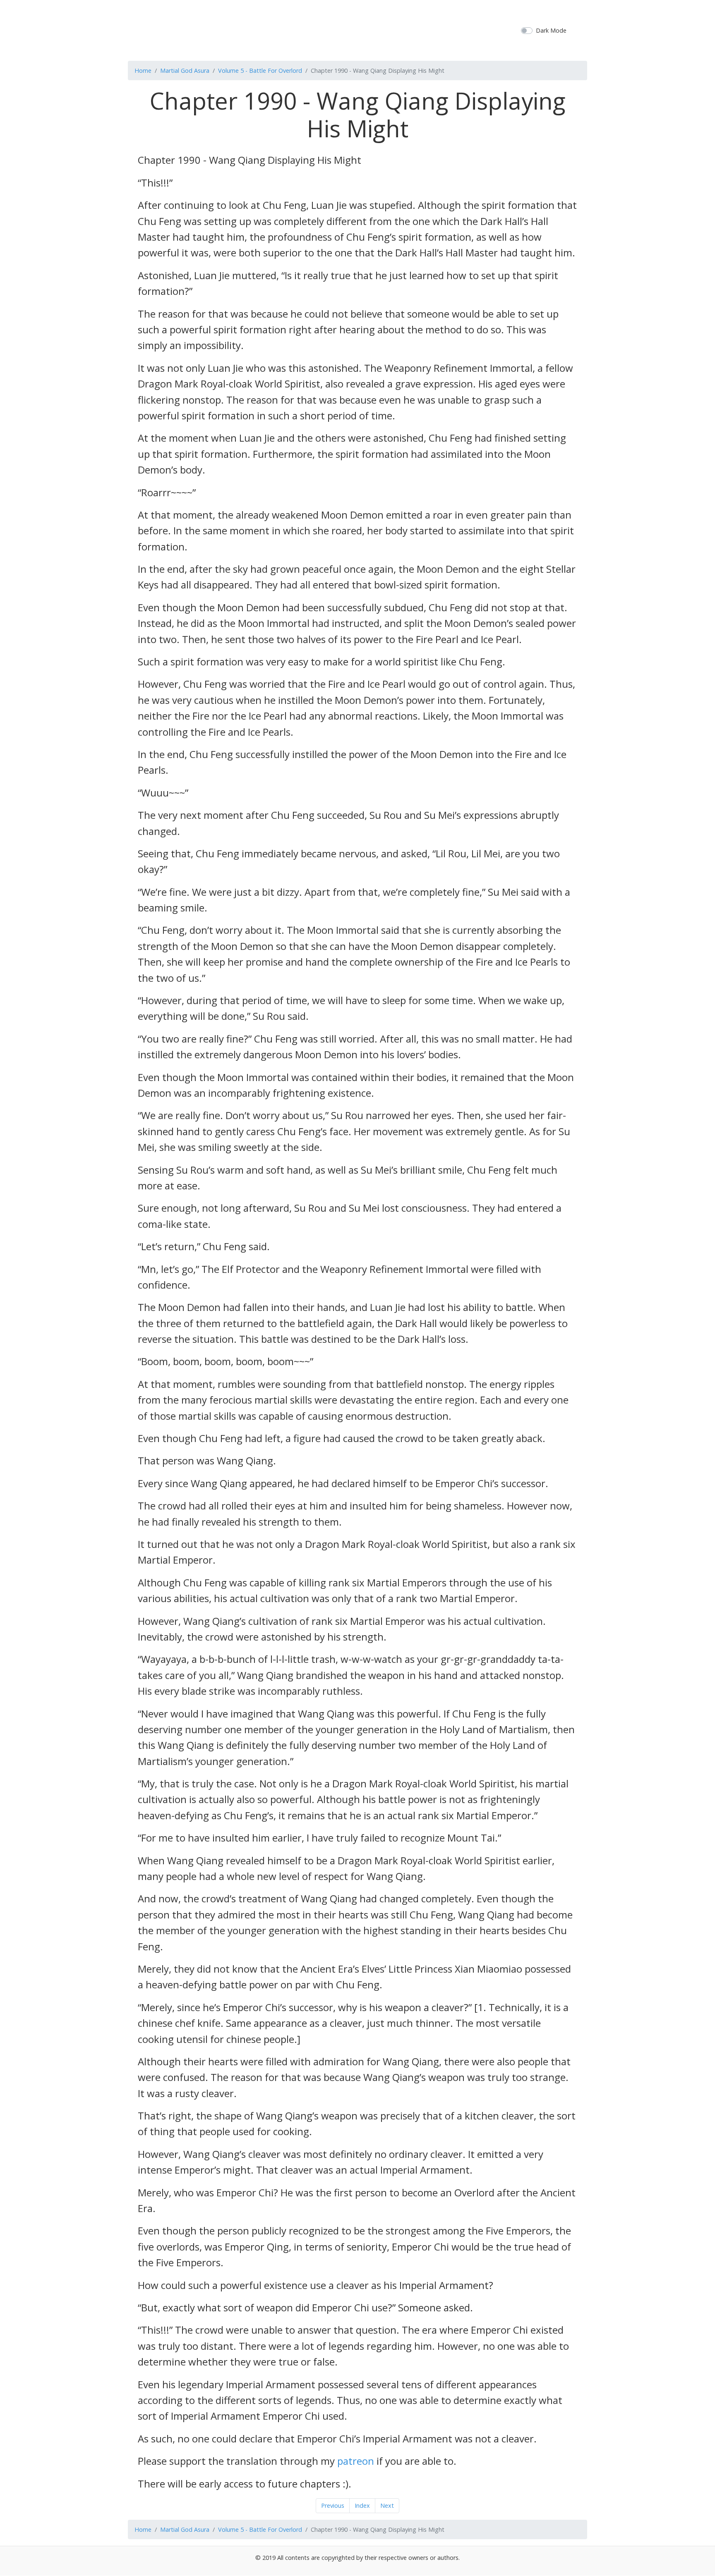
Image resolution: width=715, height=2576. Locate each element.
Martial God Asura (185, 71)
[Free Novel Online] (354, 29)
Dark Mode (551, 30)
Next (387, 2505)
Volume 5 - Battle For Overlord (260, 71)
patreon (356, 2461)
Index (362, 2505)
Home (143, 71)
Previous (333, 2505)
